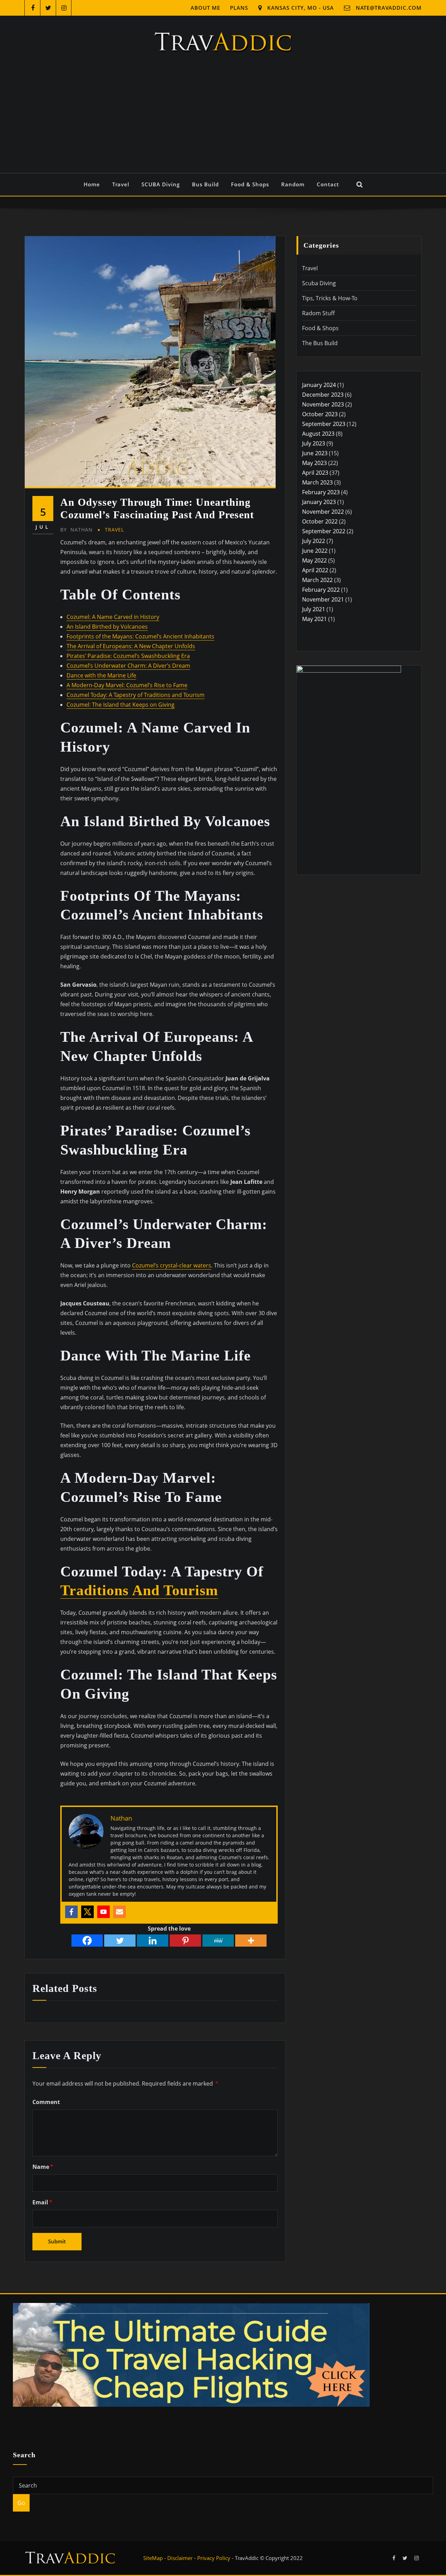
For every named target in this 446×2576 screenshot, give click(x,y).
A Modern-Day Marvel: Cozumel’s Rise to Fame (127, 685)
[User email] (120, 1912)
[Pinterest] (185, 1941)
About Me (205, 8)
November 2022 (323, 512)
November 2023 (323, 404)
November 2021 (323, 599)
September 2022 (324, 531)
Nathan (76, 530)
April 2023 (315, 473)
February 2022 (321, 590)
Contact (328, 184)
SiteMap (153, 2558)
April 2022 (315, 570)
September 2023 (324, 424)
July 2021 (314, 609)
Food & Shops (250, 184)
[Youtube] (103, 1912)
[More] (251, 1941)
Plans (239, 8)
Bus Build (205, 184)
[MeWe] (218, 1941)
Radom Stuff (318, 313)
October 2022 (320, 521)
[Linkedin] (153, 1941)
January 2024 (319, 385)
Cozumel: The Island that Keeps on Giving (121, 705)
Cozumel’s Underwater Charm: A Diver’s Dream (128, 666)
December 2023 (323, 395)
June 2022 (315, 551)
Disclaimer (180, 2558)
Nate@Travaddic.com (389, 8)
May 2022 (314, 560)
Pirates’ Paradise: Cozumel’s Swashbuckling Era (128, 656)
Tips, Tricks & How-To (330, 298)
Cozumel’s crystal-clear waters (172, 1265)
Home (92, 184)
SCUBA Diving (161, 184)
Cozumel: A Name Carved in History (113, 617)
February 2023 (321, 492)
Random (293, 184)
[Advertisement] (223, 121)
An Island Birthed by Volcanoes (107, 627)
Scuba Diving (319, 283)
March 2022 (317, 580)
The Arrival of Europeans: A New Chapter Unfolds (131, 646)
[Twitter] (87, 1912)
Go (21, 2503)
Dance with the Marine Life (101, 675)
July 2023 (314, 443)
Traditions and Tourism (139, 1590)
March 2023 (317, 482)
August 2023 (318, 434)
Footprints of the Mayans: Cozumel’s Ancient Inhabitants (140, 636)
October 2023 (320, 414)
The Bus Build (320, 343)
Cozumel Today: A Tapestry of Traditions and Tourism (136, 695)
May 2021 (314, 619)
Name (43, 2167)
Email (42, 2202)
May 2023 (314, 463)
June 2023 (315, 453)
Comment (46, 2102)
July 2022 (314, 541)
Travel (121, 184)
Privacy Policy (214, 2558)
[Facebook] (71, 1912)
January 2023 (319, 502)
